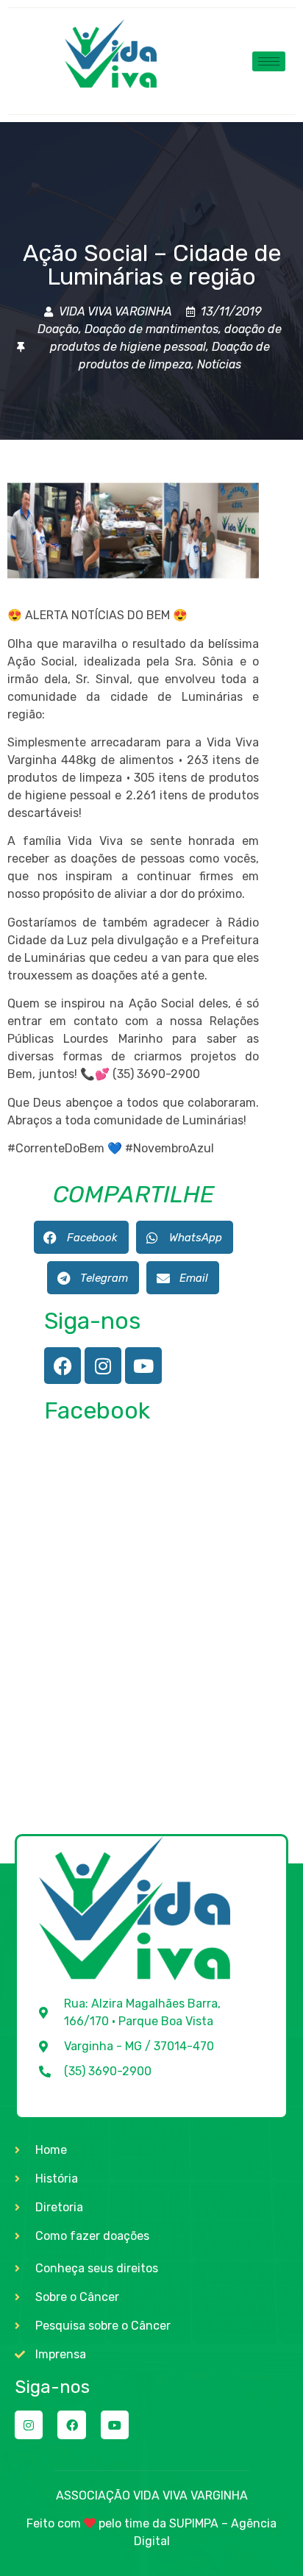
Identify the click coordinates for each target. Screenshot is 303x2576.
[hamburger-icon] (269, 61)
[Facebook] (63, 1366)
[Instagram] (103, 1366)
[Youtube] (143, 1366)
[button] (81, 1237)
